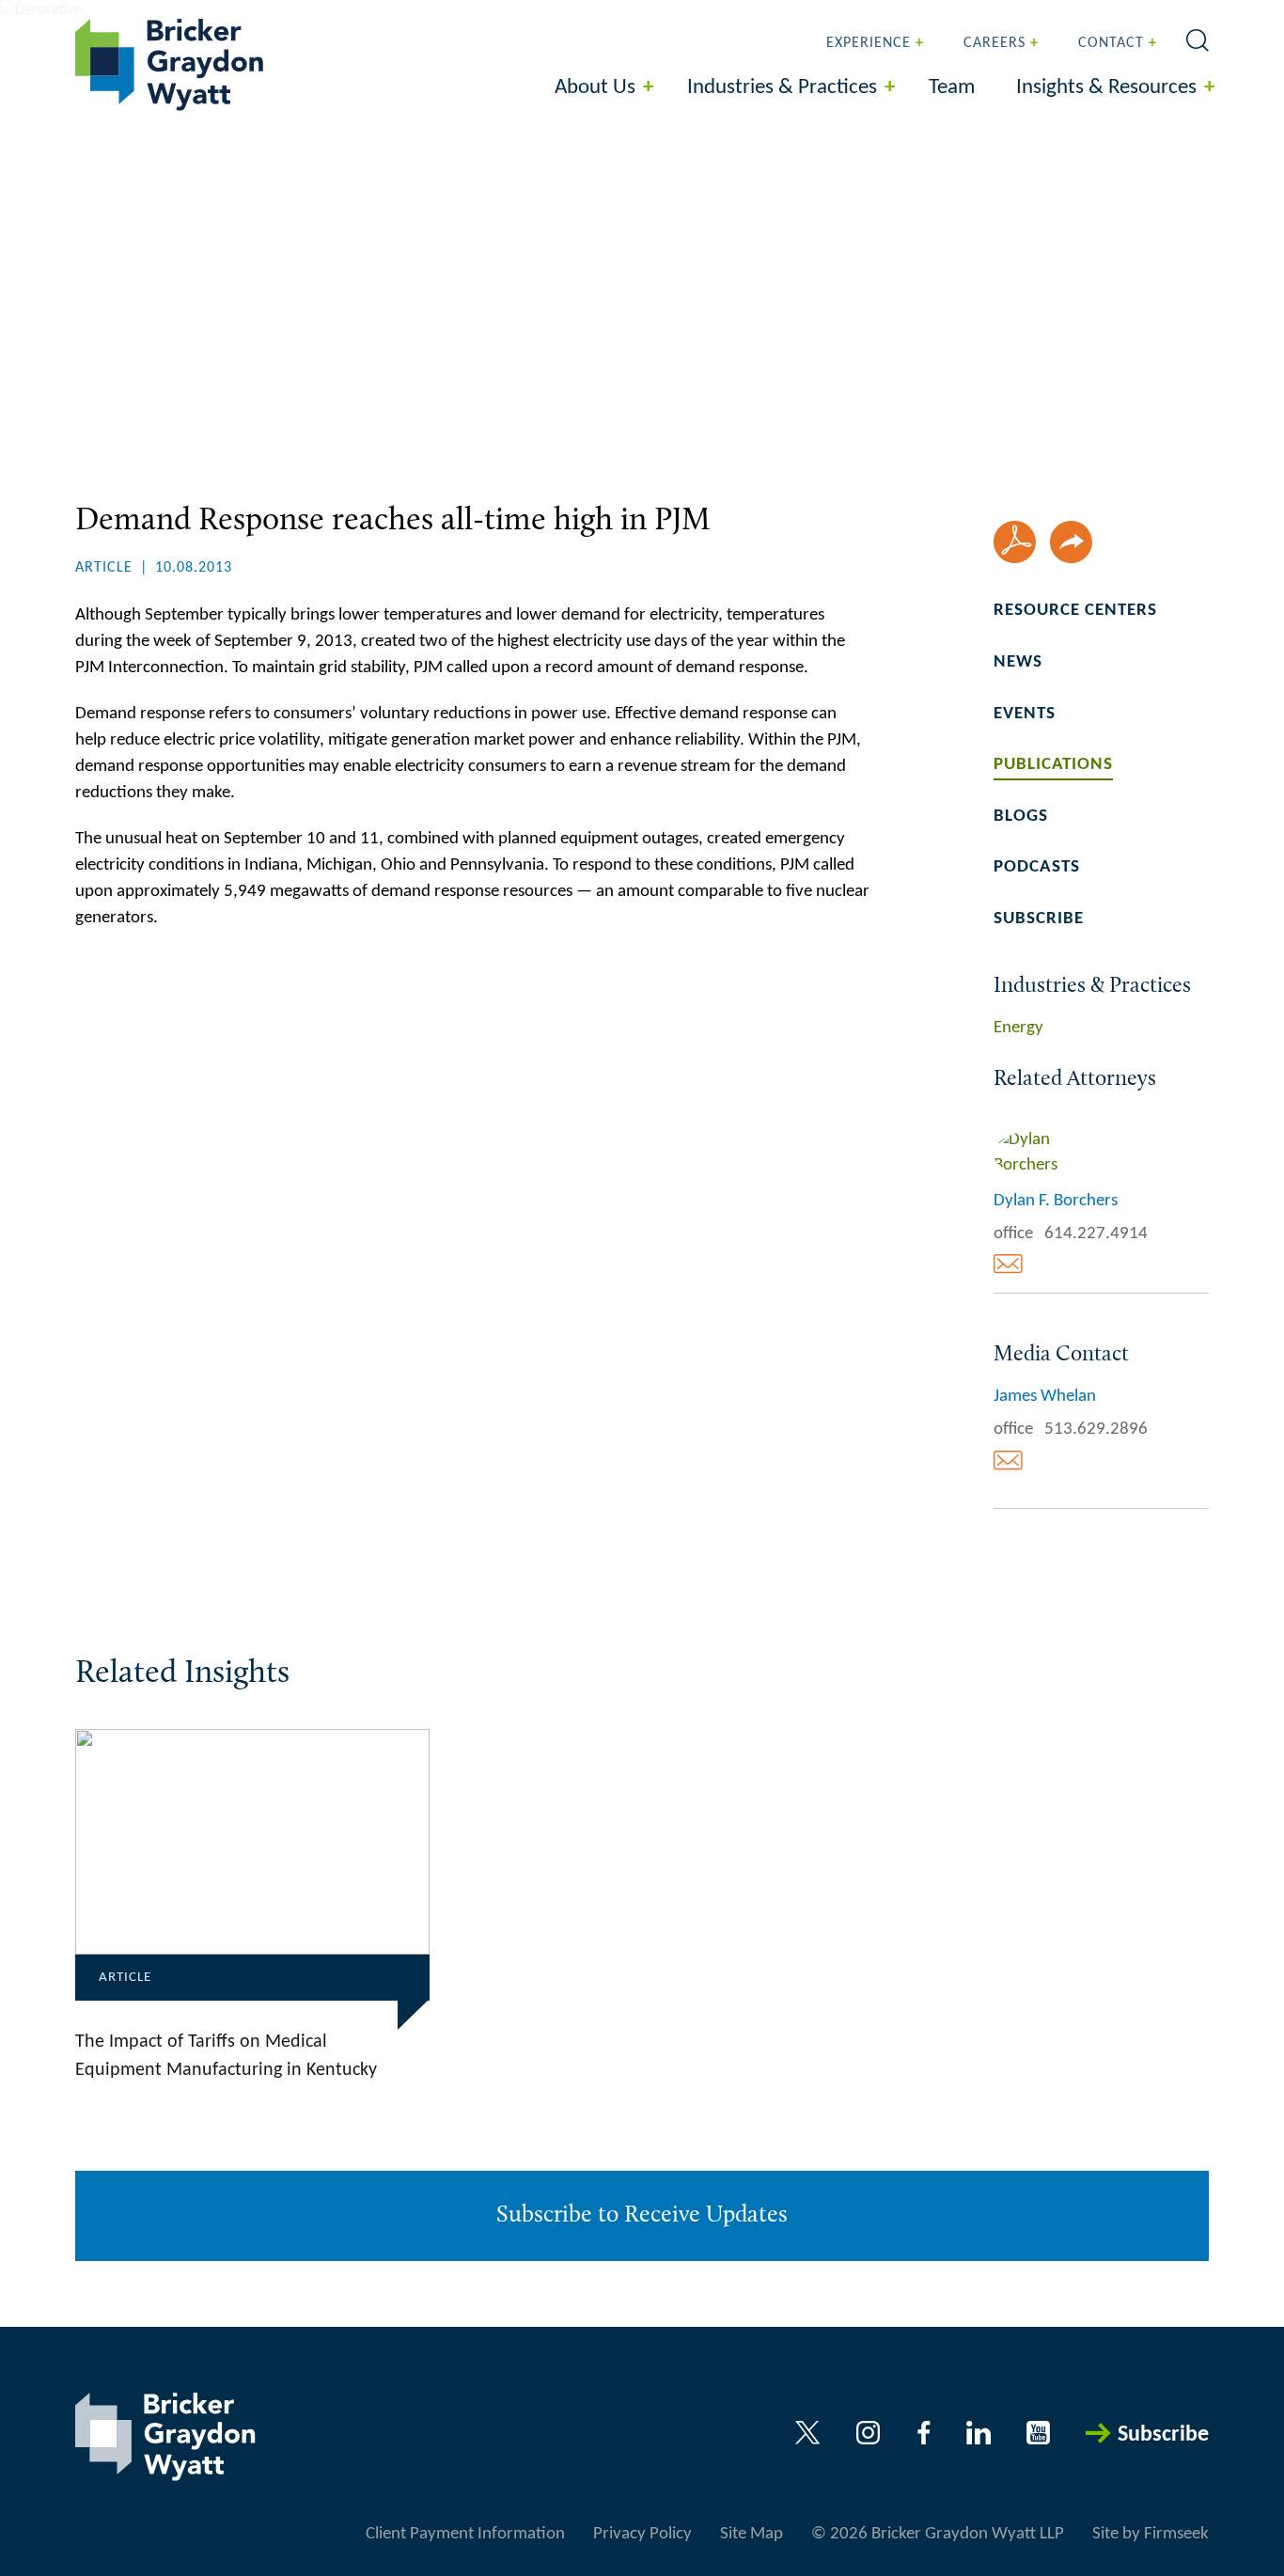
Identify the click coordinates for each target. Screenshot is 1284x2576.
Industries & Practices (782, 88)
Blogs (1021, 817)
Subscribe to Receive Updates (642, 2215)
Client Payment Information (465, 2534)
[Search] (1198, 40)
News (1018, 662)
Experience (869, 43)
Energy (1018, 1028)
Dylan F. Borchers (1056, 1201)
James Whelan (1045, 1397)
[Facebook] (924, 2433)
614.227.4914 (1096, 1234)
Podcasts (1037, 867)
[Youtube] (1038, 2433)
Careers (994, 43)
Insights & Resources (1106, 88)
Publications (1053, 765)
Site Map (752, 2534)
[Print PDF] (1015, 542)
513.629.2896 (1096, 1429)
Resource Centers (1075, 611)
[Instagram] (869, 2433)
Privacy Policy (642, 2534)
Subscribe (1039, 919)
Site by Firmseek (1151, 2534)
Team (952, 88)
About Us (595, 88)
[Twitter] (808, 2433)
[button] (1071, 542)
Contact (1111, 43)
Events (1025, 714)
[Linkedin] (979, 2433)
